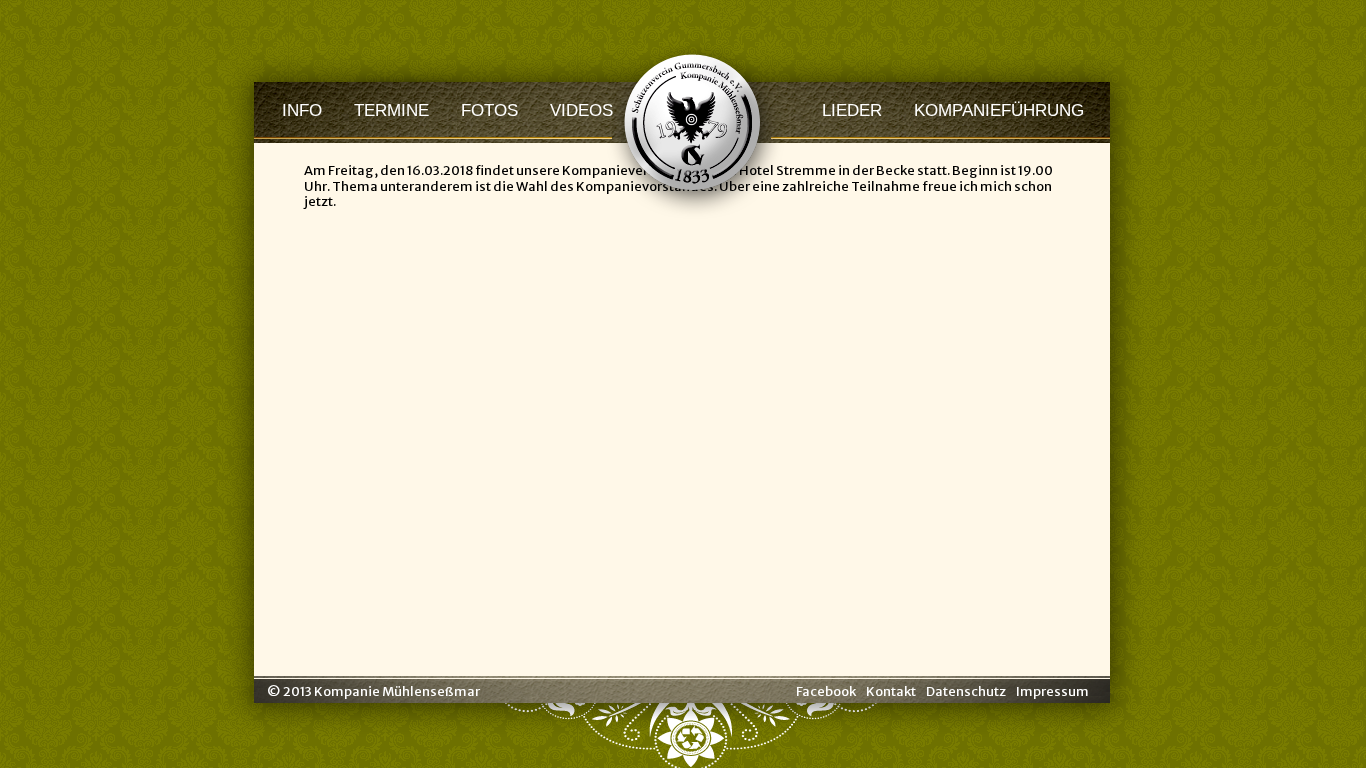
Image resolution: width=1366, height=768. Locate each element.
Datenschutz (966, 691)
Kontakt (891, 691)
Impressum (1052, 691)
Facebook (826, 691)
